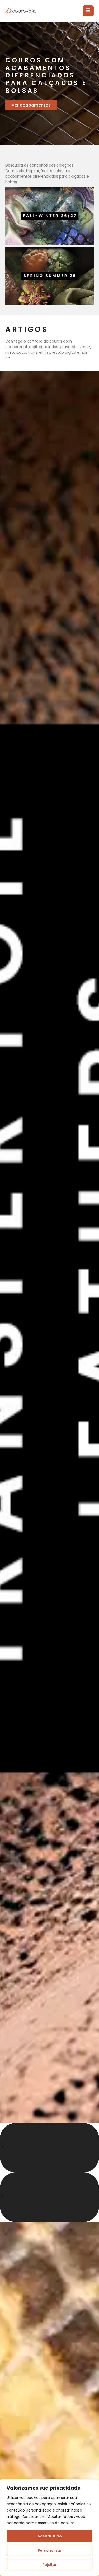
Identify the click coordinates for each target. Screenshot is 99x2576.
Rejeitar (49, 2565)
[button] (49, 2148)
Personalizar (50, 2550)
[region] (49, 2528)
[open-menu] (88, 11)
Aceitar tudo (50, 2536)
